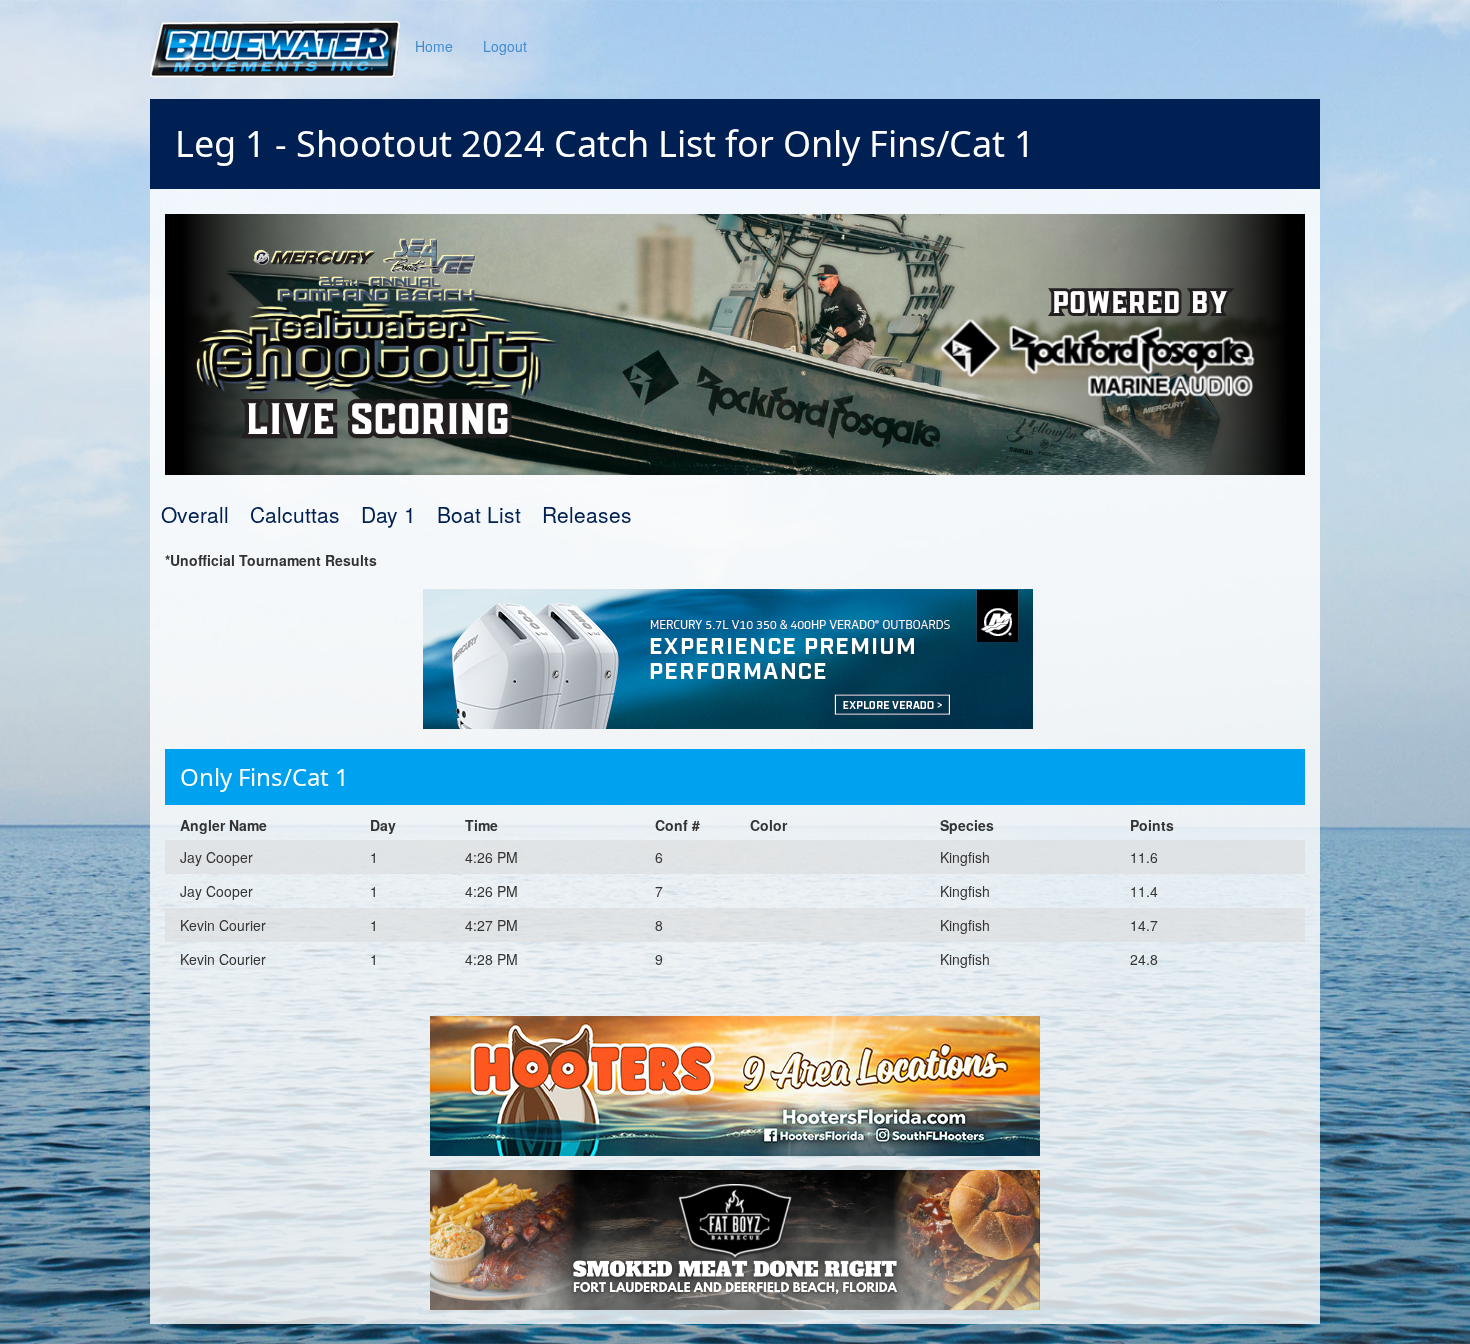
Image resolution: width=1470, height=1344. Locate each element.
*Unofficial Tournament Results (271, 560)
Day (383, 825)
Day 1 (388, 514)
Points (1152, 825)
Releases (587, 514)
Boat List (479, 514)
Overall (195, 514)
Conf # (677, 825)
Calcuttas (295, 514)
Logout (505, 46)
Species (967, 825)
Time (481, 825)
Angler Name (223, 825)
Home (434, 46)
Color (768, 825)
